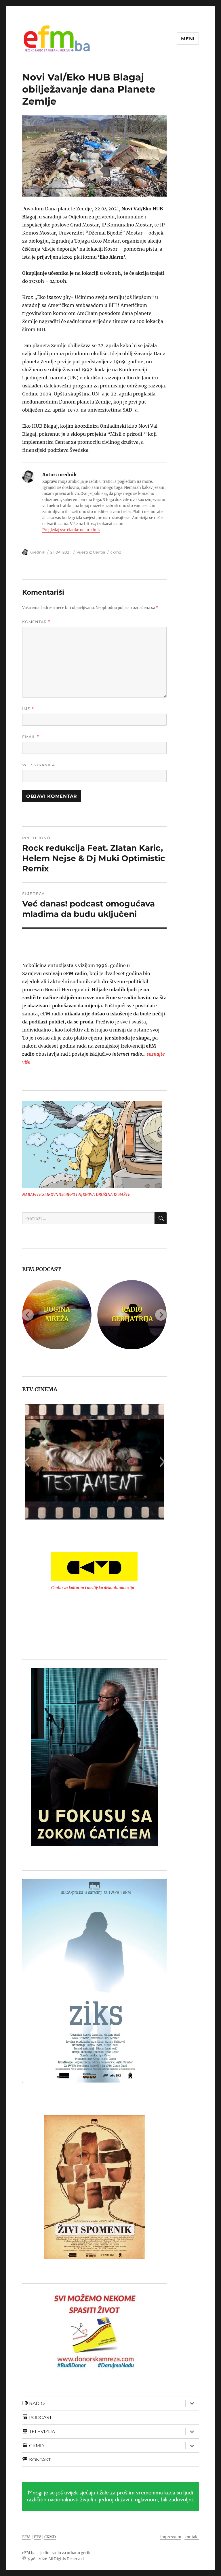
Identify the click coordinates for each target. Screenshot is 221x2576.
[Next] (161, 1315)
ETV (37, 2537)
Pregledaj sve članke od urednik (71, 530)
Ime (28, 709)
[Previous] (28, 1315)
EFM (26, 2537)
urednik (38, 552)
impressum (171, 2537)
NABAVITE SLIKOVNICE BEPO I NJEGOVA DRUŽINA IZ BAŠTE (76, 1195)
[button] (26, 1462)
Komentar (36, 622)
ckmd (116, 552)
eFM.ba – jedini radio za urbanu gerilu (57, 2553)
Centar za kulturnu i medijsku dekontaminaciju (93, 1588)
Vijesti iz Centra (91, 552)
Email (31, 737)
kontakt (192, 2537)
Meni (188, 39)
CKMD (50, 2537)
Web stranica (39, 765)
